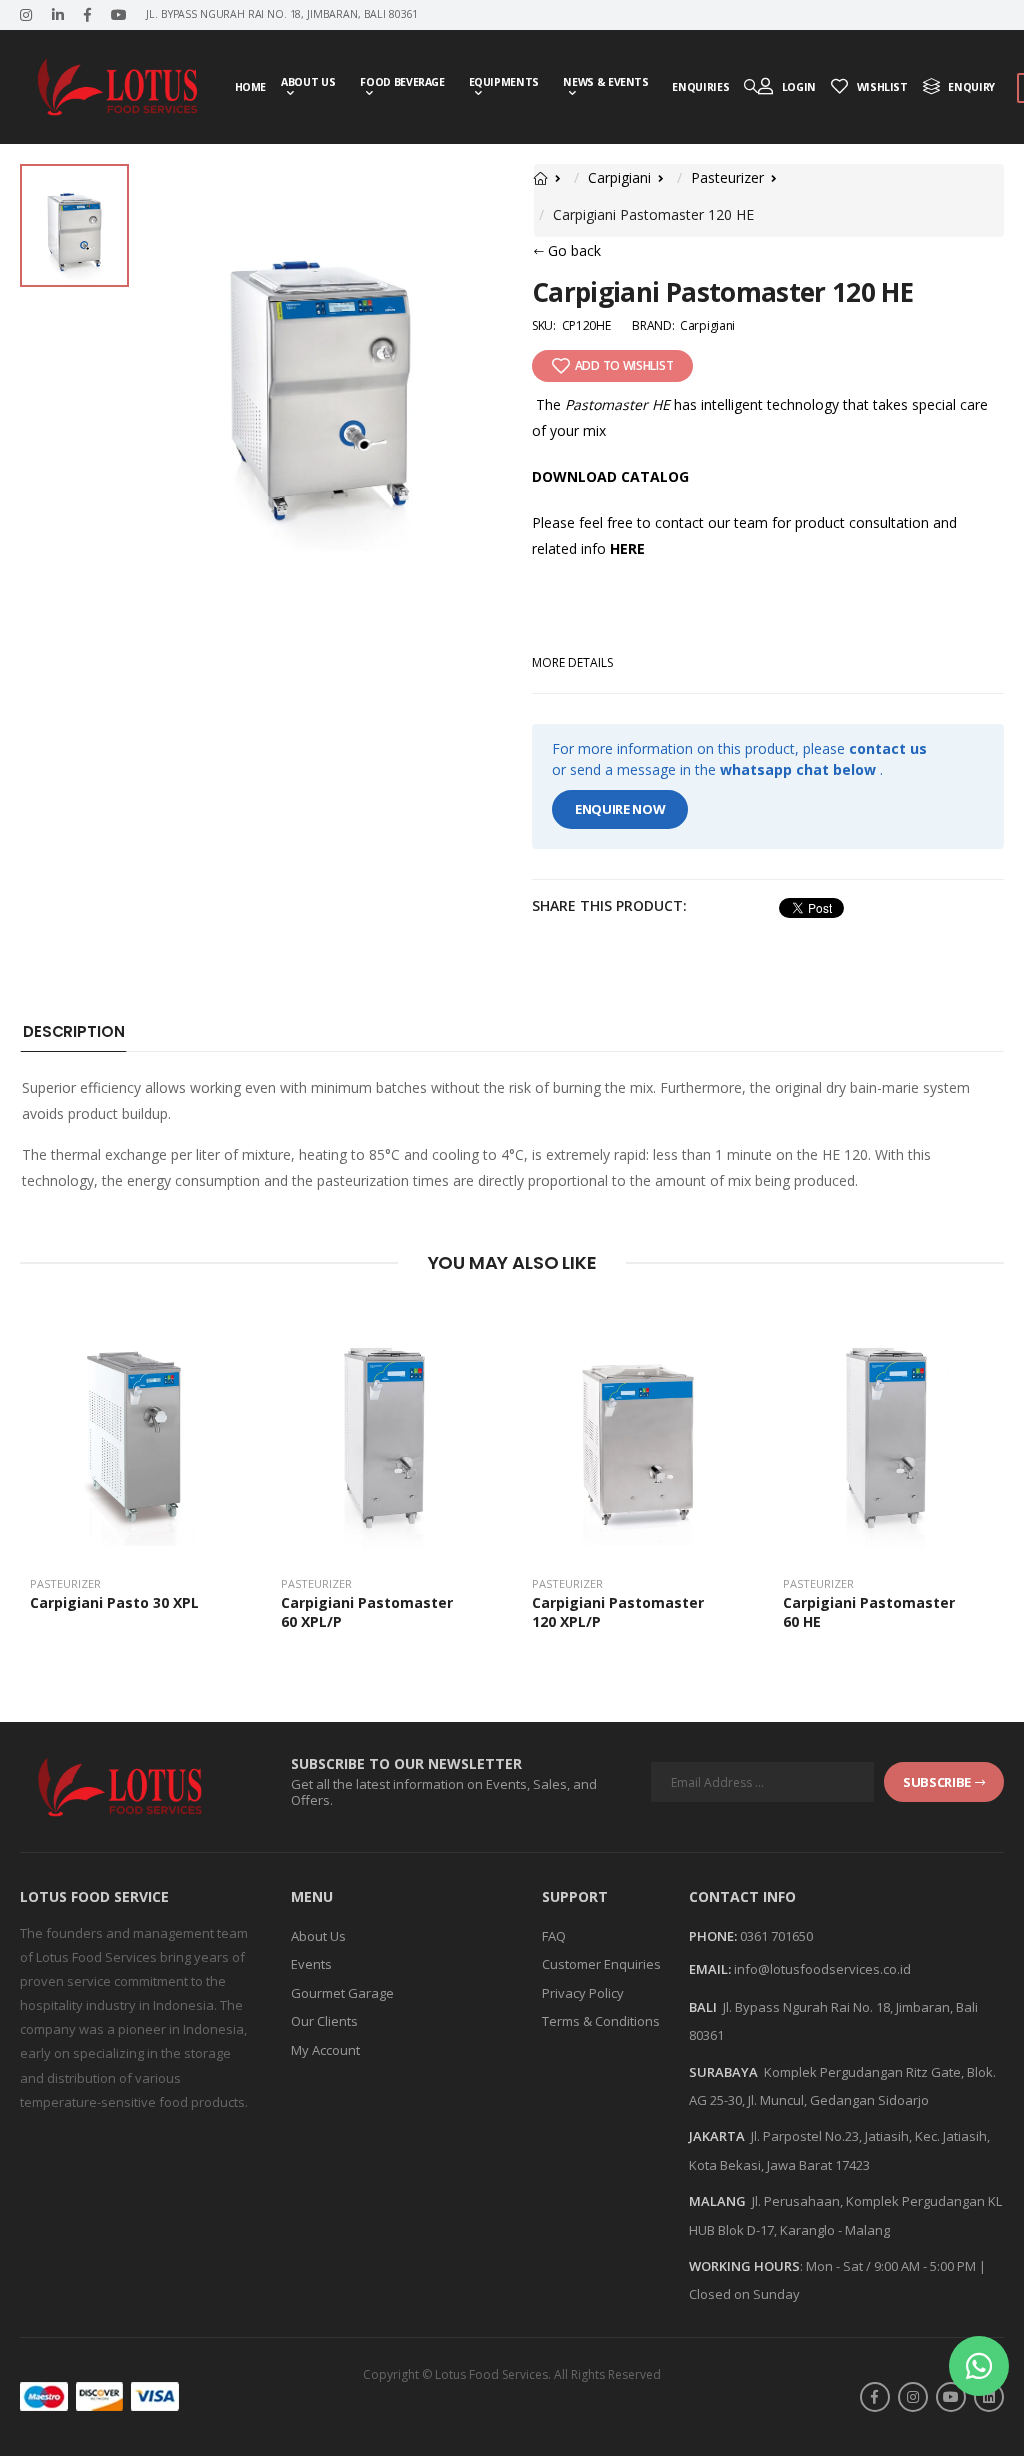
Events (311, 1964)
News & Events (605, 82)
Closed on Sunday (744, 2294)
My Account (325, 2050)
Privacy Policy (583, 1993)
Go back (572, 250)
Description (73, 1031)
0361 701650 (776, 1936)
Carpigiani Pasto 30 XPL (114, 1602)
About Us (308, 82)
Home (251, 87)
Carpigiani (619, 177)
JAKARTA (717, 2136)
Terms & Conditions (601, 2021)
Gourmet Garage (342, 1993)
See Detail (135, 1534)
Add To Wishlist (624, 365)
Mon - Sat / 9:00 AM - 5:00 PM (891, 2266)
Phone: (713, 1937)
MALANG (717, 2201)
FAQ (554, 1936)
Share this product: (615, 905)
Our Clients (324, 2021)
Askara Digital (550, 2396)
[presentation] (988, 1481)
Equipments (504, 82)
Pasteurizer (727, 177)
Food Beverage (402, 82)
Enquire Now (620, 809)
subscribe (937, 1782)
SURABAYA (723, 2072)
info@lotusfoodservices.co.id (822, 1969)
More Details (572, 662)
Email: (710, 1970)
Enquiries (700, 87)
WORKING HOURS (744, 2266)
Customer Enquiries (601, 1964)
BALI (703, 2007)
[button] (979, 2366)
